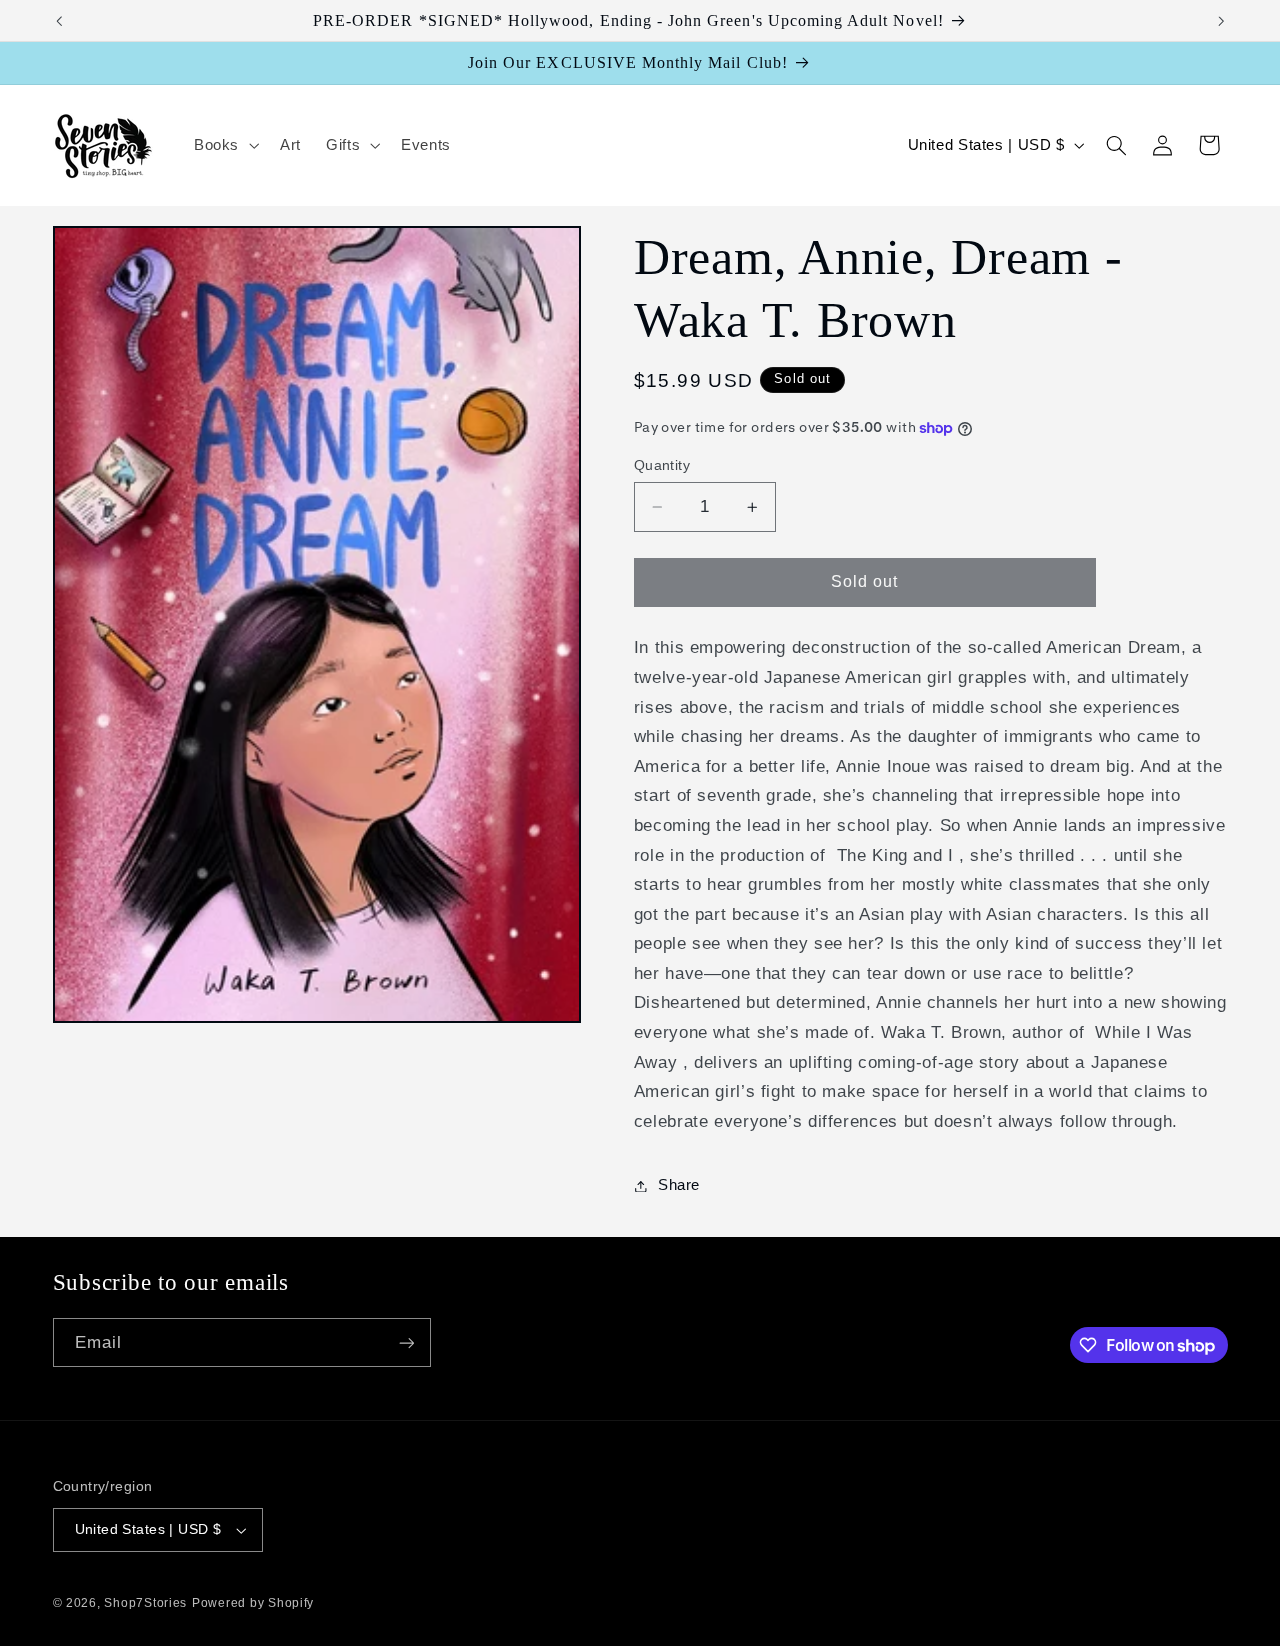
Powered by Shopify (253, 1603)
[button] (224, 146)
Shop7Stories (145, 1603)
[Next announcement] (1221, 21)
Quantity (662, 465)
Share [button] (679, 1185)
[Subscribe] (406, 1342)
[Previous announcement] (59, 21)
